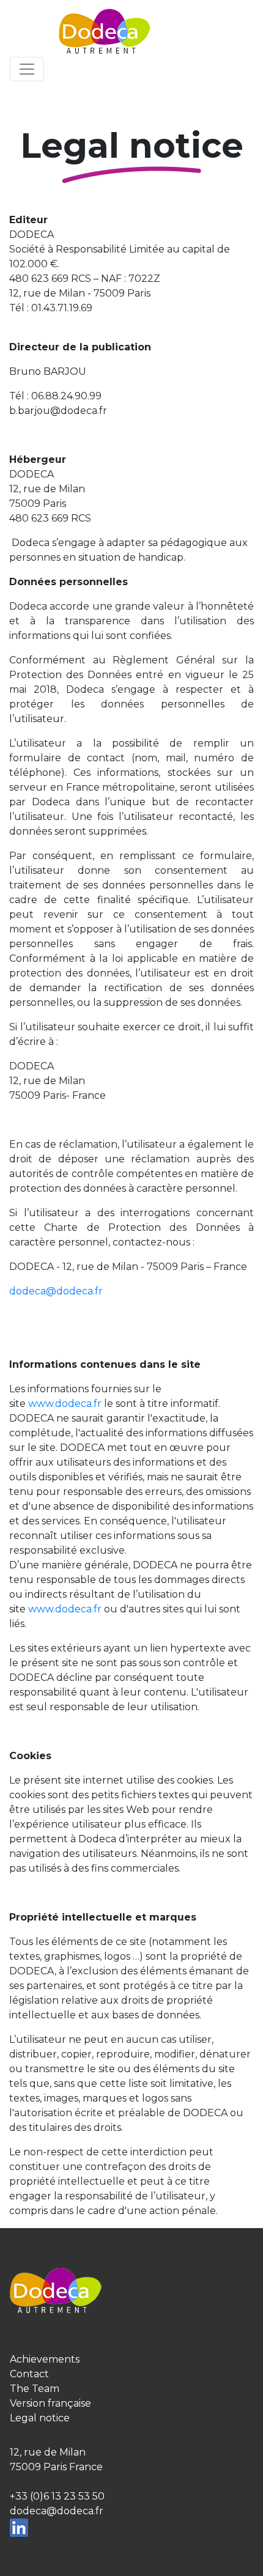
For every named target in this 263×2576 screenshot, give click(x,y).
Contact (29, 2374)
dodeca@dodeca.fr (56, 1291)
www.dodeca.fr (65, 1404)
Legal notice (40, 2418)
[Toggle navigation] (27, 69)
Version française (50, 2403)
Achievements (45, 2359)
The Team (35, 2389)
